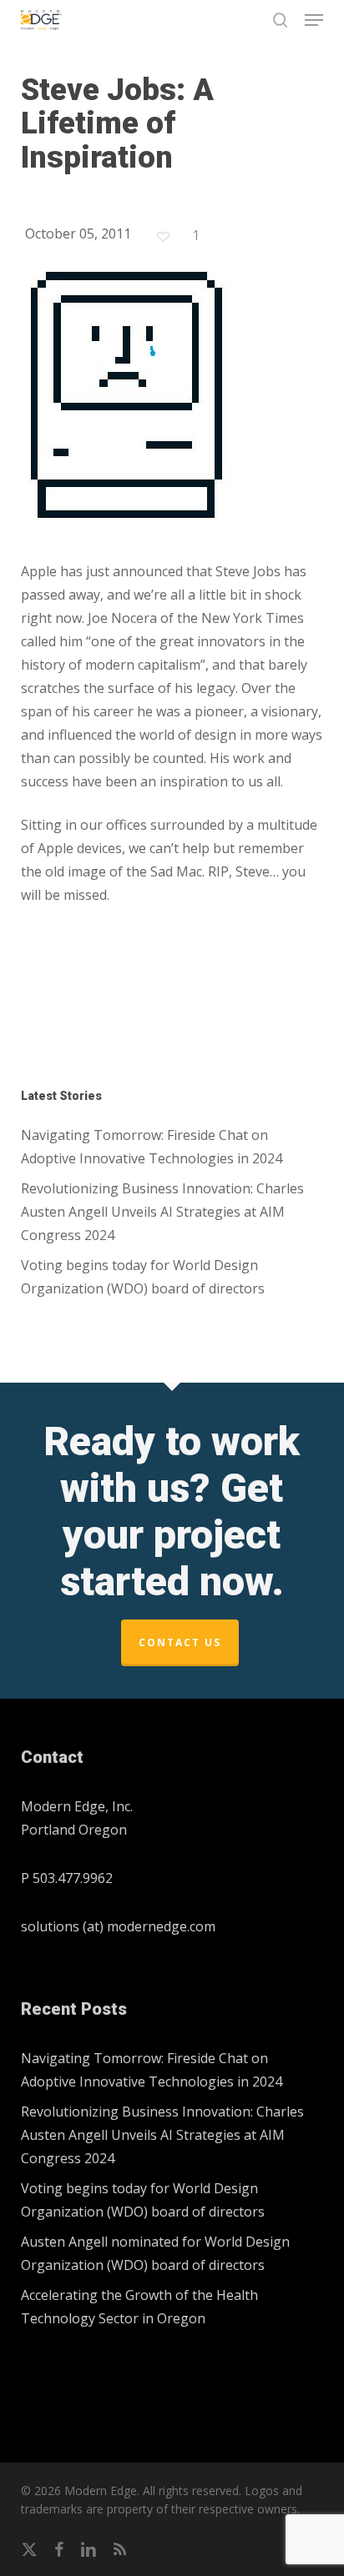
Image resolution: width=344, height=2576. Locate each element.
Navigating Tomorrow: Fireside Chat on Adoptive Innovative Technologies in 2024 (152, 1147)
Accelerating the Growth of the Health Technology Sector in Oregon (139, 2307)
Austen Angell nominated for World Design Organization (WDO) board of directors (155, 2253)
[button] (314, 20)
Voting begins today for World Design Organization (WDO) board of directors (143, 1277)
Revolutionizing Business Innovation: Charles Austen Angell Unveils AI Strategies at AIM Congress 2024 (162, 1212)
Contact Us (180, 1642)
